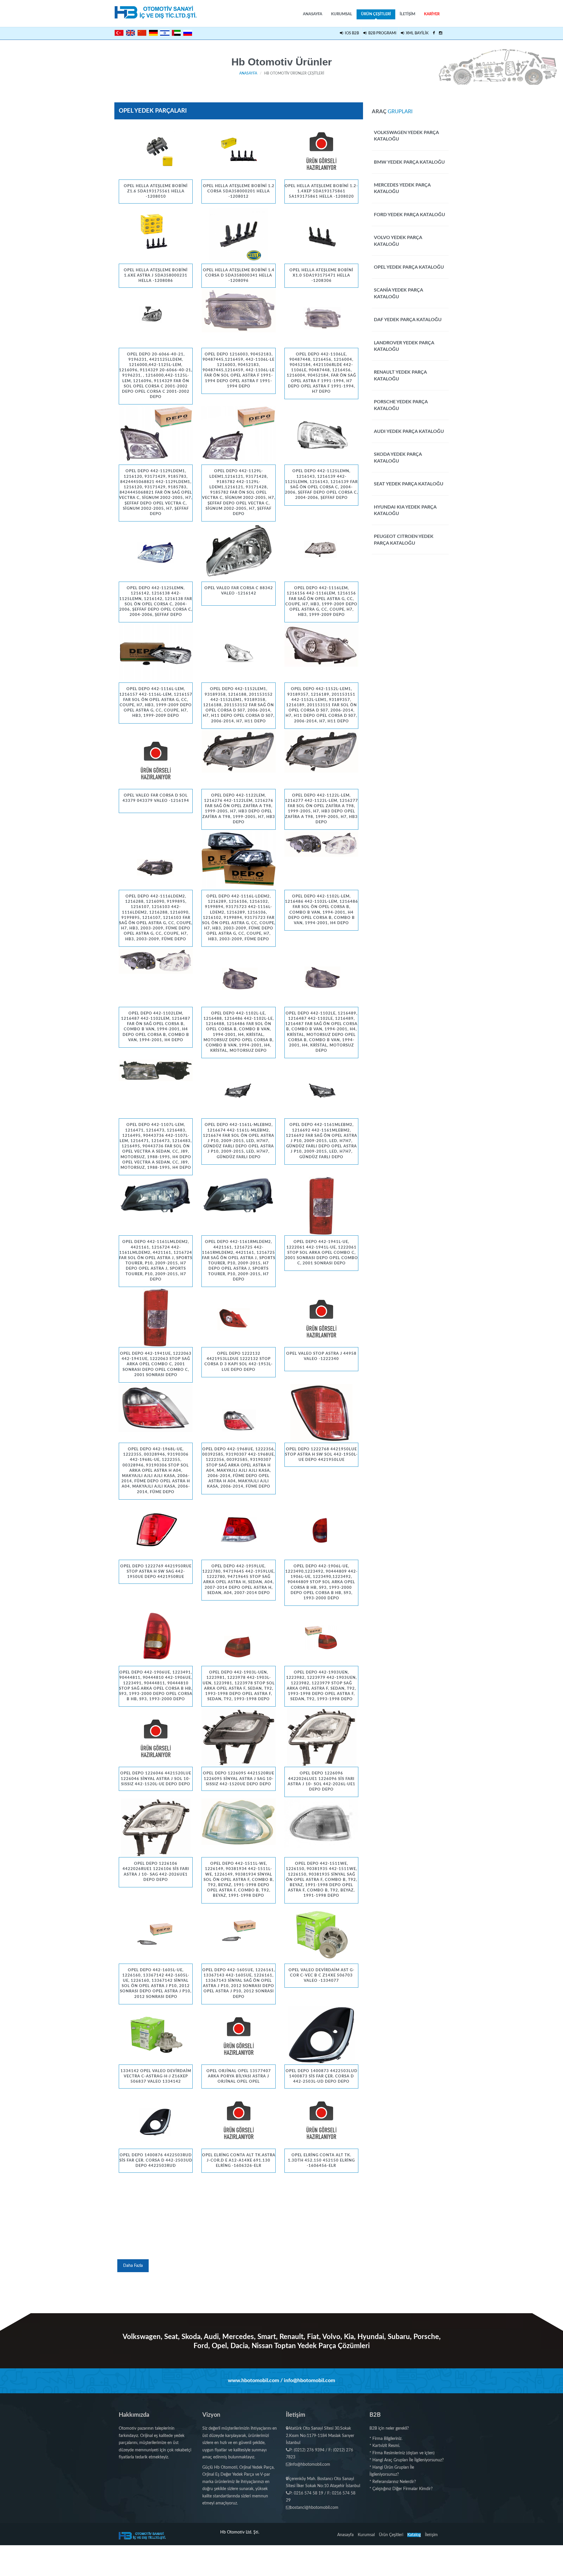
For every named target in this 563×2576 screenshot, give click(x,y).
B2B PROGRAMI (381, 33)
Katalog (414, 2535)
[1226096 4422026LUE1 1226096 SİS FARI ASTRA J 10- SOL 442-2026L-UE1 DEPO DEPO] (321, 1737)
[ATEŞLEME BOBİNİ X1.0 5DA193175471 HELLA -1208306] (321, 234)
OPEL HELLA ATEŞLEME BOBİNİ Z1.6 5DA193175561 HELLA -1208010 (156, 191)
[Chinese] (142, 33)
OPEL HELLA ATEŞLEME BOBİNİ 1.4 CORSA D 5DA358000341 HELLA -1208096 (239, 276)
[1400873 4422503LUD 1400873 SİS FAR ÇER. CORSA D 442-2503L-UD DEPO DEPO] (321, 2035)
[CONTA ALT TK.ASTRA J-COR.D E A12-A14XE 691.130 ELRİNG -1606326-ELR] (238, 2119)
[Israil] (165, 32)
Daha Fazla (133, 2266)
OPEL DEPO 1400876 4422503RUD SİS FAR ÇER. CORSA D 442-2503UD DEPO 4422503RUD (156, 2161)
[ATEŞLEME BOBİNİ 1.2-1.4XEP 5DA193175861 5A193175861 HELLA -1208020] (321, 150)
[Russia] (188, 33)
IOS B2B (351, 33)
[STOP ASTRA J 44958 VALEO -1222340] (321, 1318)
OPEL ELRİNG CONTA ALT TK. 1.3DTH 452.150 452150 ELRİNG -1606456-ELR (321, 2161)
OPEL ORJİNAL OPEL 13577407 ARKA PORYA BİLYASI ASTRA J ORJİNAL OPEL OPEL (239, 2076)
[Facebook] (434, 33)
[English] (130, 33)
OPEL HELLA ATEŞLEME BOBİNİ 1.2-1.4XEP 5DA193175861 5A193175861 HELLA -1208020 (321, 191)
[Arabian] (176, 33)
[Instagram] (441, 33)
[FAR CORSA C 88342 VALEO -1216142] (238, 552)
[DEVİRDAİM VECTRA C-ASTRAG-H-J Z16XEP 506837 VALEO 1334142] (156, 2035)
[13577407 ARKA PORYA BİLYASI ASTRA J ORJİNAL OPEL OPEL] (238, 2035)
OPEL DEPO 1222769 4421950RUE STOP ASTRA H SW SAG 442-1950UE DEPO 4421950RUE (156, 1572)
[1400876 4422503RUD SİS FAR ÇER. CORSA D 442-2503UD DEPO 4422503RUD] (156, 2119)
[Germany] (153, 33)
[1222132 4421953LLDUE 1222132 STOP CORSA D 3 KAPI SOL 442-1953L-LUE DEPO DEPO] (238, 1318)
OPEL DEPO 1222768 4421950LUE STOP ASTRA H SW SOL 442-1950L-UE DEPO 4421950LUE (321, 1455)
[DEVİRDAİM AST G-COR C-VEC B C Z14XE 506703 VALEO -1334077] (321, 1934)
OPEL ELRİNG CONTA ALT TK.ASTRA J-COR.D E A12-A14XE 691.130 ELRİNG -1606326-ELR (239, 2161)
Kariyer (432, 14)
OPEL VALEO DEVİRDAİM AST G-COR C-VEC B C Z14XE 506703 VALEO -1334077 (322, 1975)
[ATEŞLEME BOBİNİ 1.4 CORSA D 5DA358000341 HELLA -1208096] (238, 234)
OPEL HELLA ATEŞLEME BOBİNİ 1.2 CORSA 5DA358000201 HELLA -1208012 (239, 191)
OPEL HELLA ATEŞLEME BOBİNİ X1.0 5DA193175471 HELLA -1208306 (321, 276)
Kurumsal (342, 14)
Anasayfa (313, 14)
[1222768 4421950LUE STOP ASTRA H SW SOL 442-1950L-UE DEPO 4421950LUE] (321, 1413)
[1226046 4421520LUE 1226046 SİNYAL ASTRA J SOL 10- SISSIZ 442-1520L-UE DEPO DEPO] (156, 1737)
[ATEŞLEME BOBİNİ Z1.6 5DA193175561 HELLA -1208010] (156, 150)
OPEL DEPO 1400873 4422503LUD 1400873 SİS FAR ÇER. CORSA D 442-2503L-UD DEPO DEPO (322, 2076)
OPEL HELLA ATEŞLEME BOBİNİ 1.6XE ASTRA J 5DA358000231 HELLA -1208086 (156, 276)
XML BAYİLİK (416, 33)
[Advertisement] (239, 2215)
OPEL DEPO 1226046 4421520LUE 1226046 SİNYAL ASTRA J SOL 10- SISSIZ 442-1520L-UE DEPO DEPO (156, 1779)
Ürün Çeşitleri (376, 14)
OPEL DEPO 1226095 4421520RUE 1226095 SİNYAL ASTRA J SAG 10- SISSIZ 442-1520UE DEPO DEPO (239, 1779)
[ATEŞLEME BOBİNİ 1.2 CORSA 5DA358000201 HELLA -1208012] (238, 150)
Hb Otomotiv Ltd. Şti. (240, 2532)
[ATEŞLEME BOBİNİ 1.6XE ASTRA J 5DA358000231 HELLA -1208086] (156, 234)
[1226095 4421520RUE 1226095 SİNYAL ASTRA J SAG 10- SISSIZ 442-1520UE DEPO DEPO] (238, 1737)
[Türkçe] (119, 33)
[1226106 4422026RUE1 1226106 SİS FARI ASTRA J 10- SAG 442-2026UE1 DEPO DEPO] (156, 1828)
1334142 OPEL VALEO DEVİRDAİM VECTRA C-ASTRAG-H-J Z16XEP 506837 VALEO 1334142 (156, 2076)
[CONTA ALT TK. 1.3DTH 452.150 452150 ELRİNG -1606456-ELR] (321, 2119)
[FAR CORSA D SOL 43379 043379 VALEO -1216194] (156, 760)
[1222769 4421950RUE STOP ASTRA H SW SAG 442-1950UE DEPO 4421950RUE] (156, 1530)
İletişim (407, 14)
